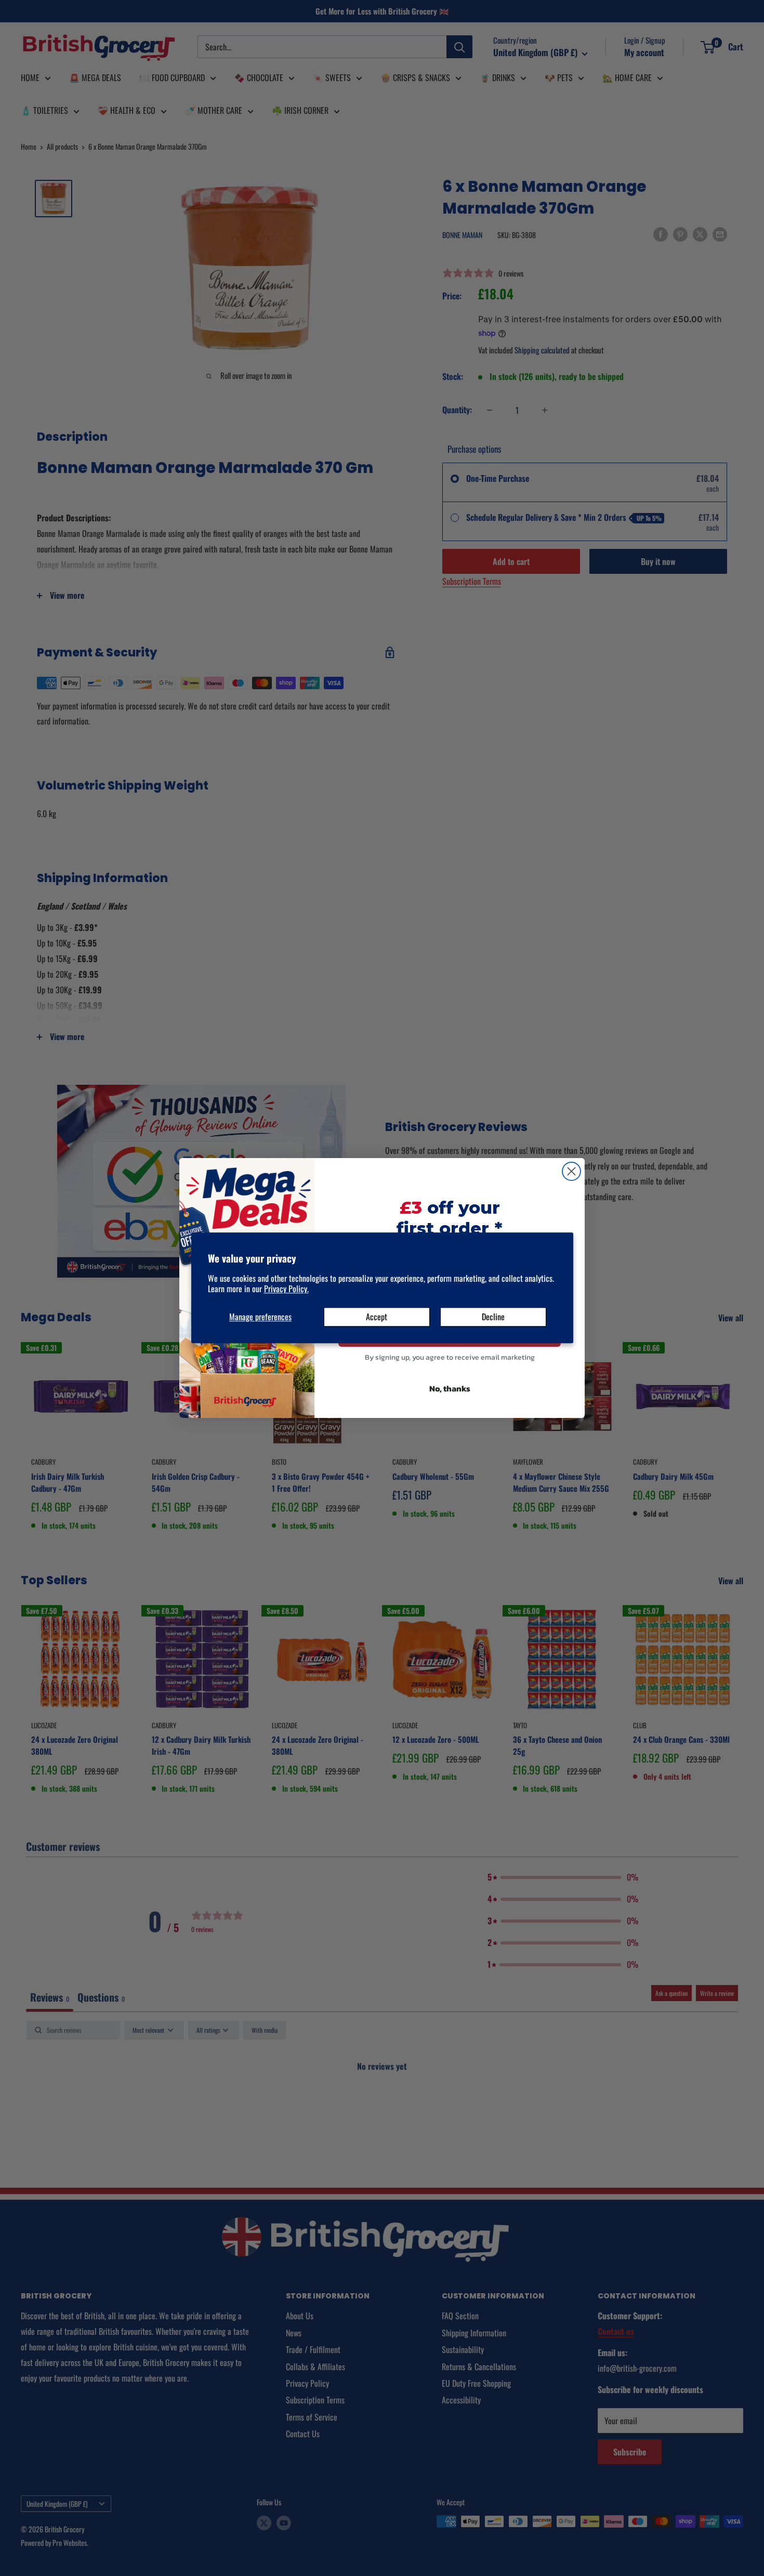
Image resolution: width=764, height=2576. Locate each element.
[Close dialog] (571, 1171)
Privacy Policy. (286, 1289)
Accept (377, 1317)
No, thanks (450, 1388)
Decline (493, 1317)
